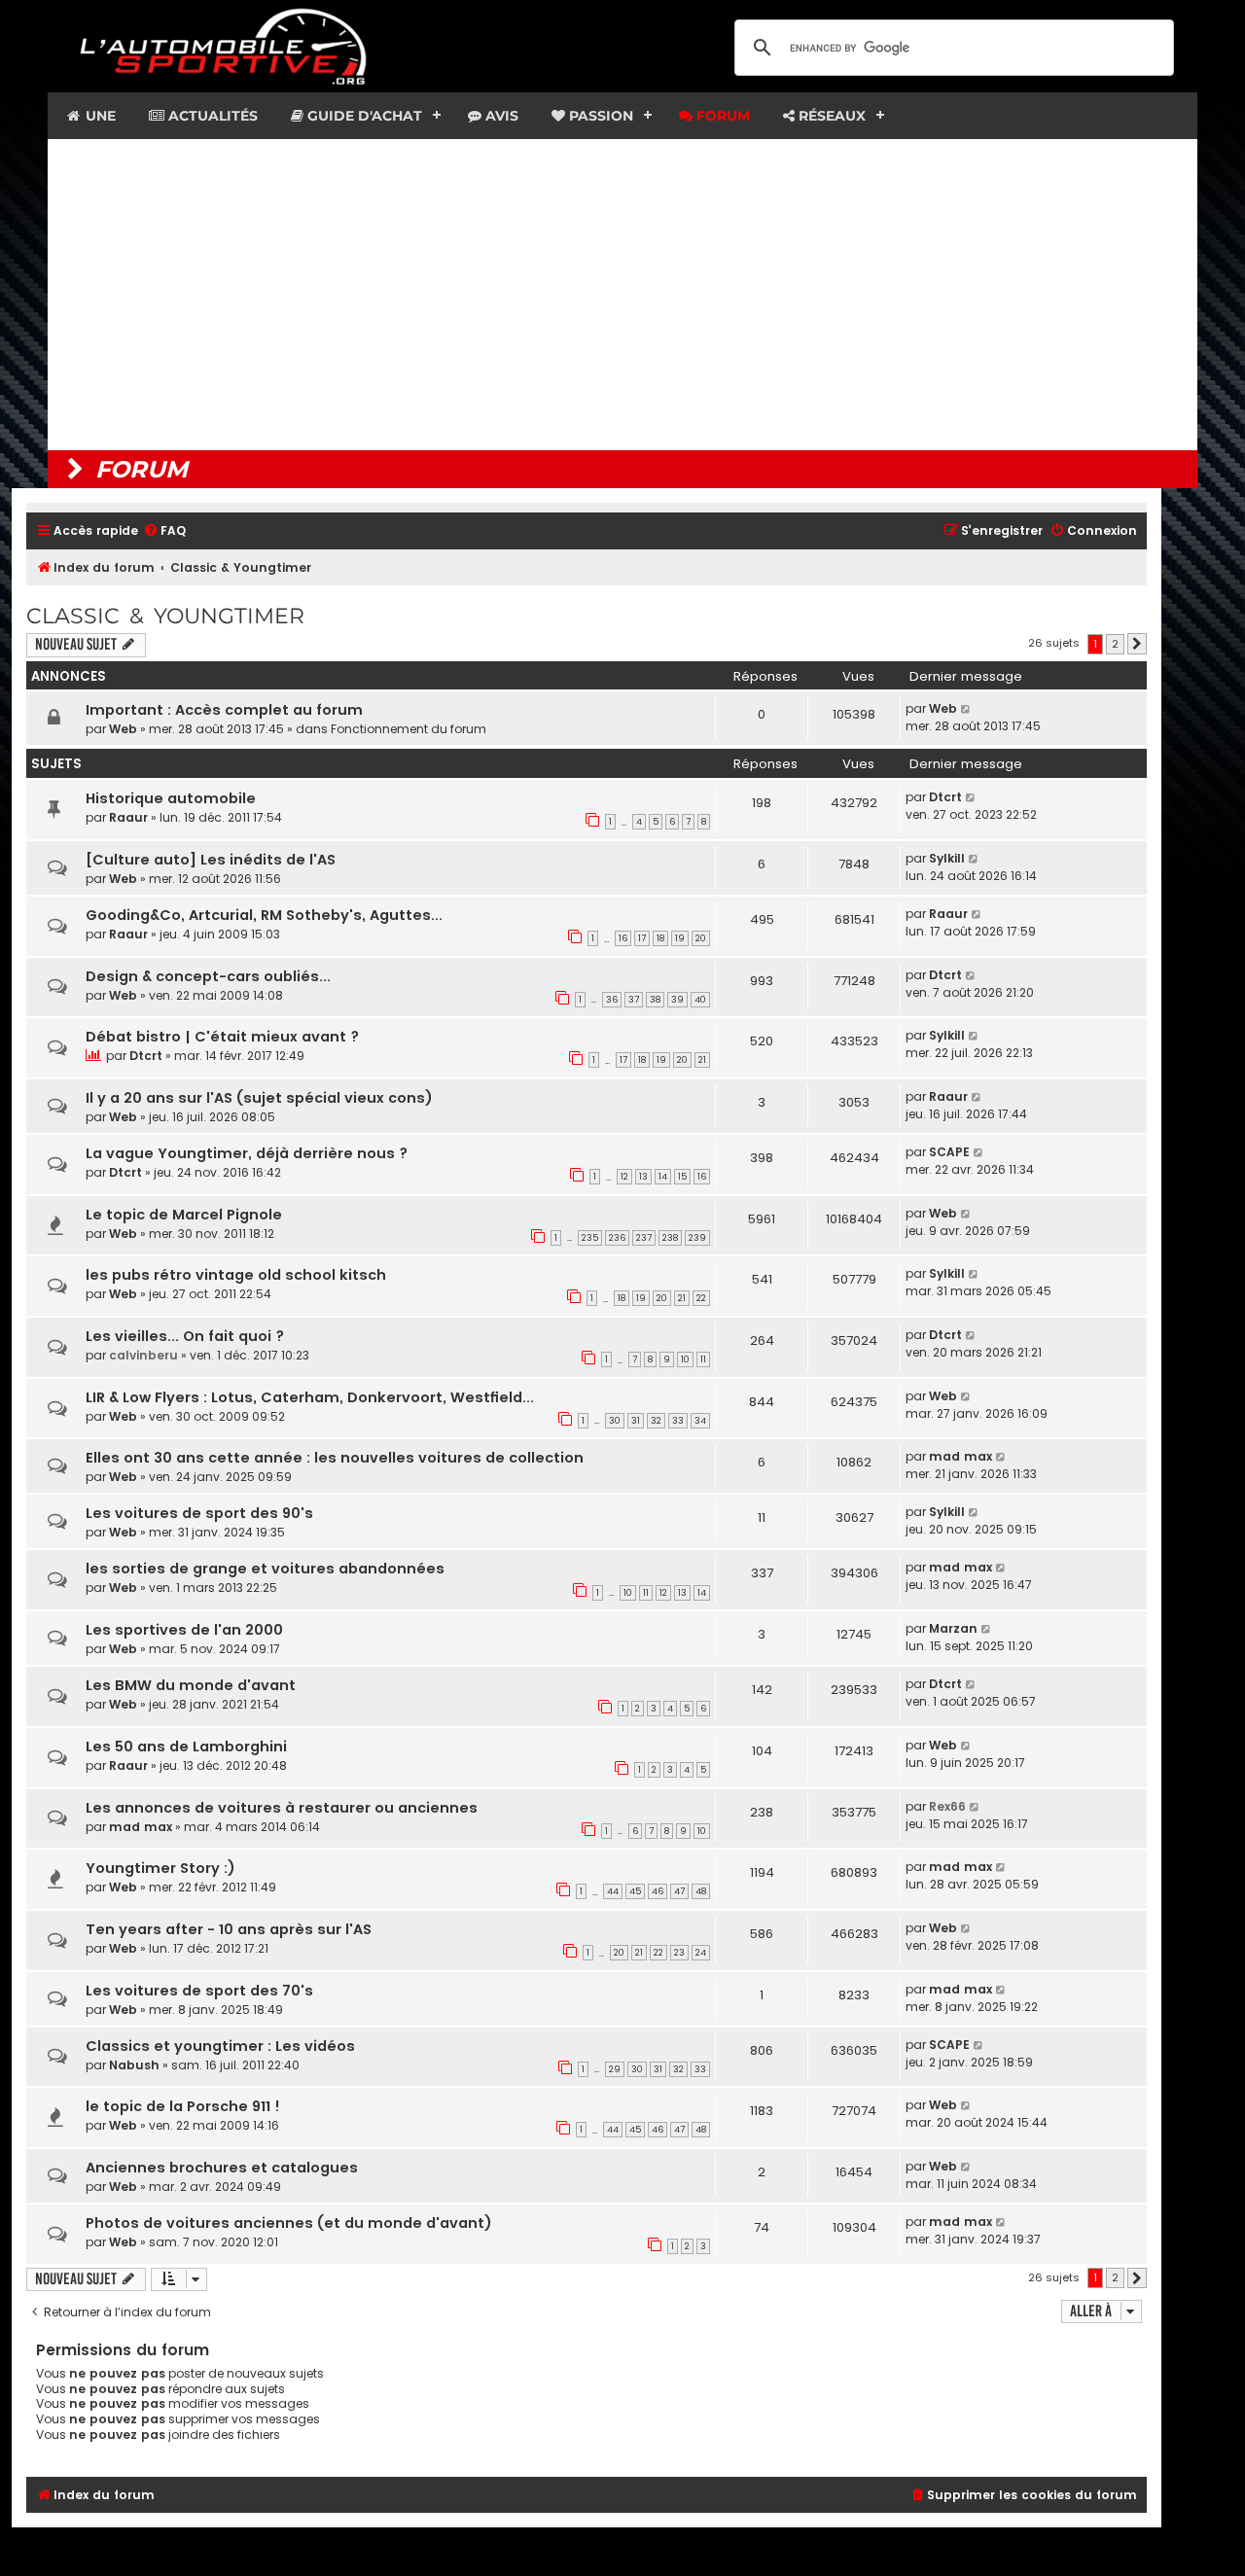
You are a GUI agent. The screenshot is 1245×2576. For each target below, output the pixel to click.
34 (700, 1421)
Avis (500, 116)
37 (634, 1000)
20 (701, 938)
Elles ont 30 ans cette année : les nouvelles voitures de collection (335, 1458)
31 (636, 1421)
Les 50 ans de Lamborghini (186, 1747)
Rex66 (947, 1806)
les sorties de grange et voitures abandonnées (265, 1569)
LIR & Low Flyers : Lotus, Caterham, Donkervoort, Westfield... (310, 1397)
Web (123, 729)
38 (655, 1000)
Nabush (134, 2065)
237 (644, 1238)
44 (613, 1891)
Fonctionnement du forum (409, 729)
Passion (599, 116)
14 (663, 1177)
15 (682, 1177)
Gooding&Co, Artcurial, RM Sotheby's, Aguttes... (264, 915)
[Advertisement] (622, 295)
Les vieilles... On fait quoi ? (185, 1336)
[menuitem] (164, 531)
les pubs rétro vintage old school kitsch (236, 1275)
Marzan (953, 1628)
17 (642, 938)
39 (677, 1000)
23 (679, 1953)
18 (660, 938)
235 (590, 1238)
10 (685, 1359)
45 (635, 1891)
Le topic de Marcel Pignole (184, 1215)
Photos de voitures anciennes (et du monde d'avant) (289, 2223)
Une (99, 116)
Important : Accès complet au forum (224, 710)
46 (658, 1891)
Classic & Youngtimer (165, 616)
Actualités (211, 116)
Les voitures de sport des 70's (199, 1991)
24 (701, 1953)
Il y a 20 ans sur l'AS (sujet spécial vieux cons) (259, 1098)
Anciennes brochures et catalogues (222, 2168)
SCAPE (949, 1152)
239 (697, 1238)
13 (643, 1177)
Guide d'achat (363, 116)
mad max (960, 1456)
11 (703, 1359)
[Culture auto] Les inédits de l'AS (211, 860)
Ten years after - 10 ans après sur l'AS (229, 1929)
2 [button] (1115, 644)
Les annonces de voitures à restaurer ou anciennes (282, 1808)
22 (701, 1298)
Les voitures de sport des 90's (199, 1513)
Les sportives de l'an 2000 (184, 1630)
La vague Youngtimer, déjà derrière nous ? (247, 1153)
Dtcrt (945, 797)
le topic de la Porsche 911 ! (183, 2106)
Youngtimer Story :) (160, 1868)
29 (615, 2069)
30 (615, 1421)
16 (623, 938)
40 (700, 1000)
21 (702, 1060)
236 (617, 1238)
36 (612, 1000)
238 (670, 1238)
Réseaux (830, 116)
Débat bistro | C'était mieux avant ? (222, 1037)
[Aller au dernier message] (966, 709)
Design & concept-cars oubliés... (208, 976)
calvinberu (143, 1355)
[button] (1137, 644)
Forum (721, 116)
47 (679, 1891)
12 (624, 1177)
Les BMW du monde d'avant (191, 1685)
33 (678, 1421)
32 (656, 1421)
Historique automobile (171, 798)
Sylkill (947, 858)
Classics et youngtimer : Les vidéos (220, 2046)
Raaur (128, 817)
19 (680, 938)
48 (701, 1891)
